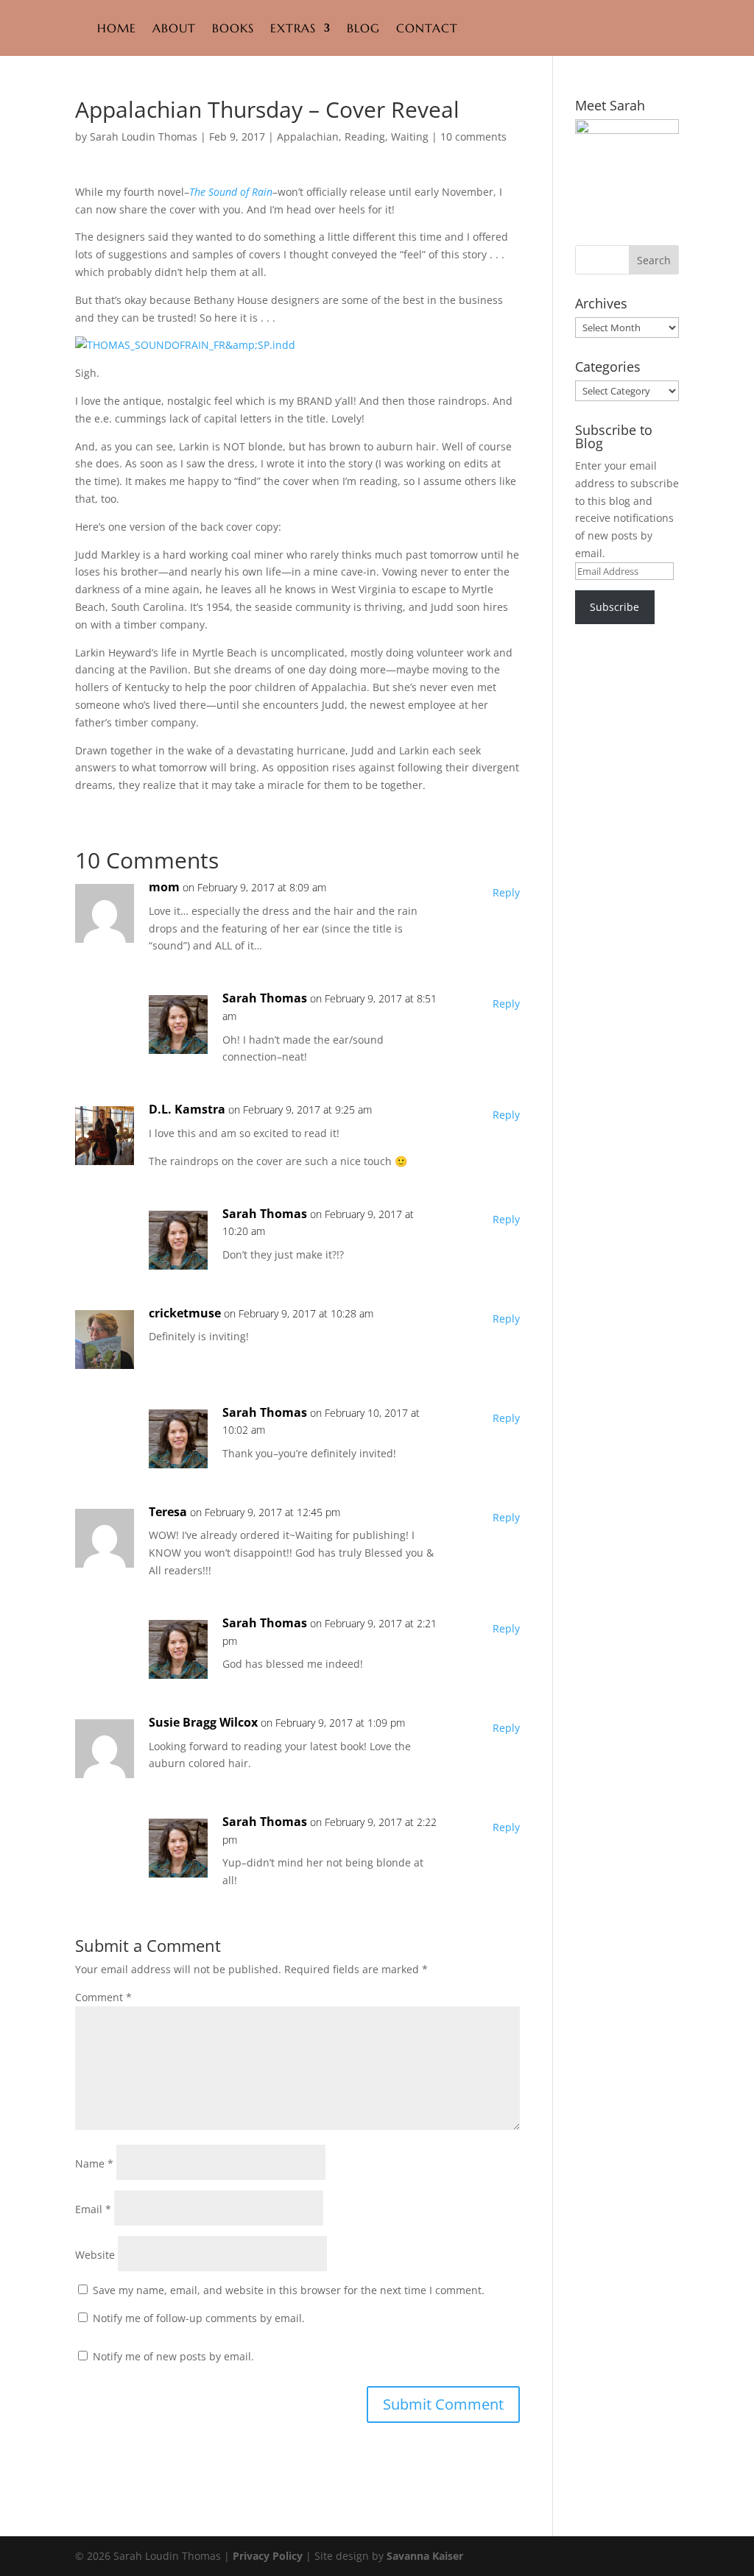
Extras (293, 28)
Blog (363, 28)
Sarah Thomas (265, 998)
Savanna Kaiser (425, 2556)
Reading (365, 137)
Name (94, 2163)
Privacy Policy (268, 2556)
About (174, 28)
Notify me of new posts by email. (173, 2356)
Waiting (410, 137)
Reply (506, 892)
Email (93, 2209)
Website (95, 2255)
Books (233, 28)
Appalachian (308, 137)
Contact (427, 28)
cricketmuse (185, 1313)
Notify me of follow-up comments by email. (199, 2318)
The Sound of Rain (231, 192)
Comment (103, 1997)
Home (117, 28)
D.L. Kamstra (187, 1109)
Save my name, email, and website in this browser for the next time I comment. (289, 2290)
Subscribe (614, 607)
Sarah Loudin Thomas (144, 137)
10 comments (473, 137)
